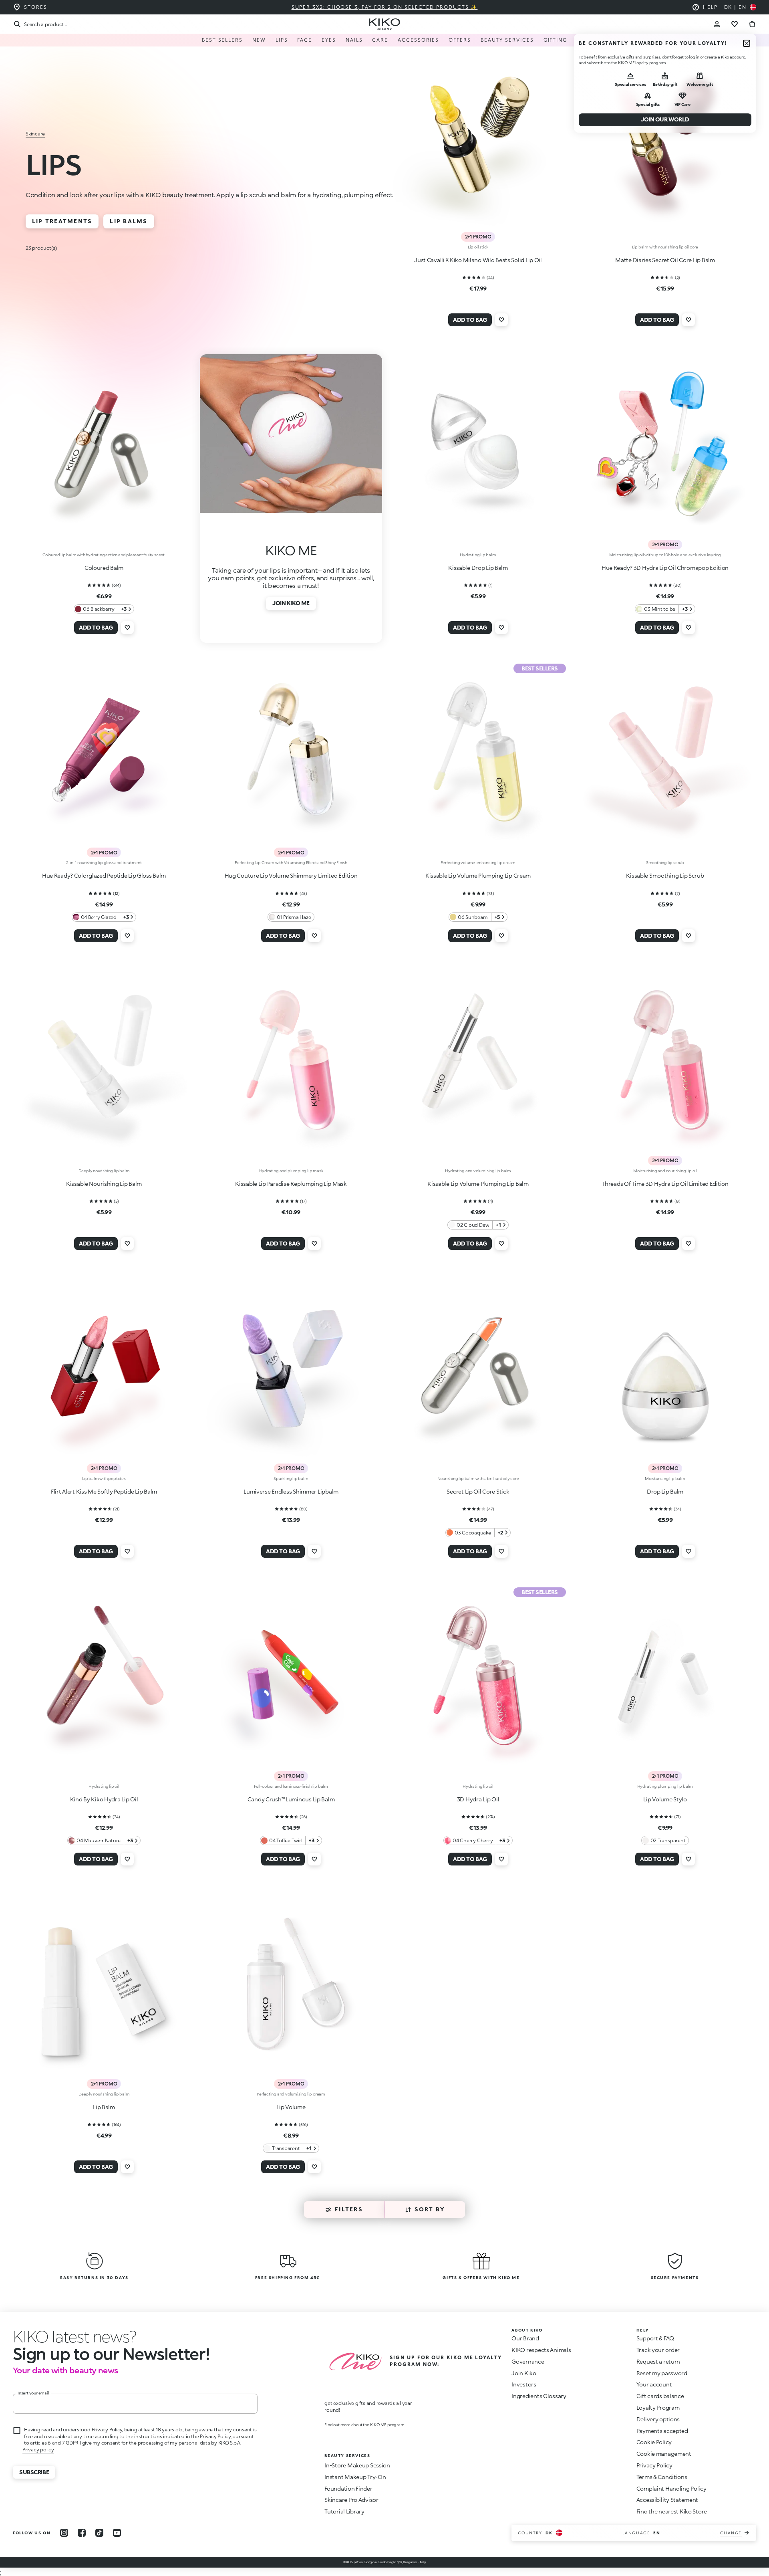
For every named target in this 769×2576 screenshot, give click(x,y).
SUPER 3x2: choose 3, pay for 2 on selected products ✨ (385, 7)
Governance (528, 2361)
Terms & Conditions (662, 2477)
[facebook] (82, 2533)
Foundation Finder (348, 2488)
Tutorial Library (344, 2511)
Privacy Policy (654, 2465)
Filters (349, 2209)
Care (380, 40)
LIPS (282, 40)
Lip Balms (129, 221)
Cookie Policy (654, 2442)
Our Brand (525, 2338)
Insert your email (33, 2393)
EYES (329, 40)
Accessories (418, 40)
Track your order (658, 2350)
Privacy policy (38, 2450)
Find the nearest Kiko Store (672, 2511)
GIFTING (555, 40)
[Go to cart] (752, 24)
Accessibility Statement (667, 2500)
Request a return (658, 2361)
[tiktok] (99, 2533)
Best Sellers (222, 40)
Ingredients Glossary (539, 2396)
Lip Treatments (62, 221)
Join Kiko (524, 2373)
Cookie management (664, 2454)
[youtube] (117, 2533)
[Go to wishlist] (735, 24)
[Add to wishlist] (501, 320)
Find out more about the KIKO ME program (364, 2425)
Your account (654, 2384)
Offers (460, 40)
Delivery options (658, 2419)
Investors (524, 2384)
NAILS (354, 40)
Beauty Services (507, 40)
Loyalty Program (658, 2407)
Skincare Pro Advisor (351, 2500)
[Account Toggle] (717, 24)
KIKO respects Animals (541, 2350)
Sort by (430, 2209)
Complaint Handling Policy (671, 2488)
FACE (305, 40)
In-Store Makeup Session (357, 2465)
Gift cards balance (660, 2396)
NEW (259, 40)
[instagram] (64, 2533)
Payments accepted (662, 2431)
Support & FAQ (655, 2338)
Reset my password (662, 2373)
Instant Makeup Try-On (355, 2477)
